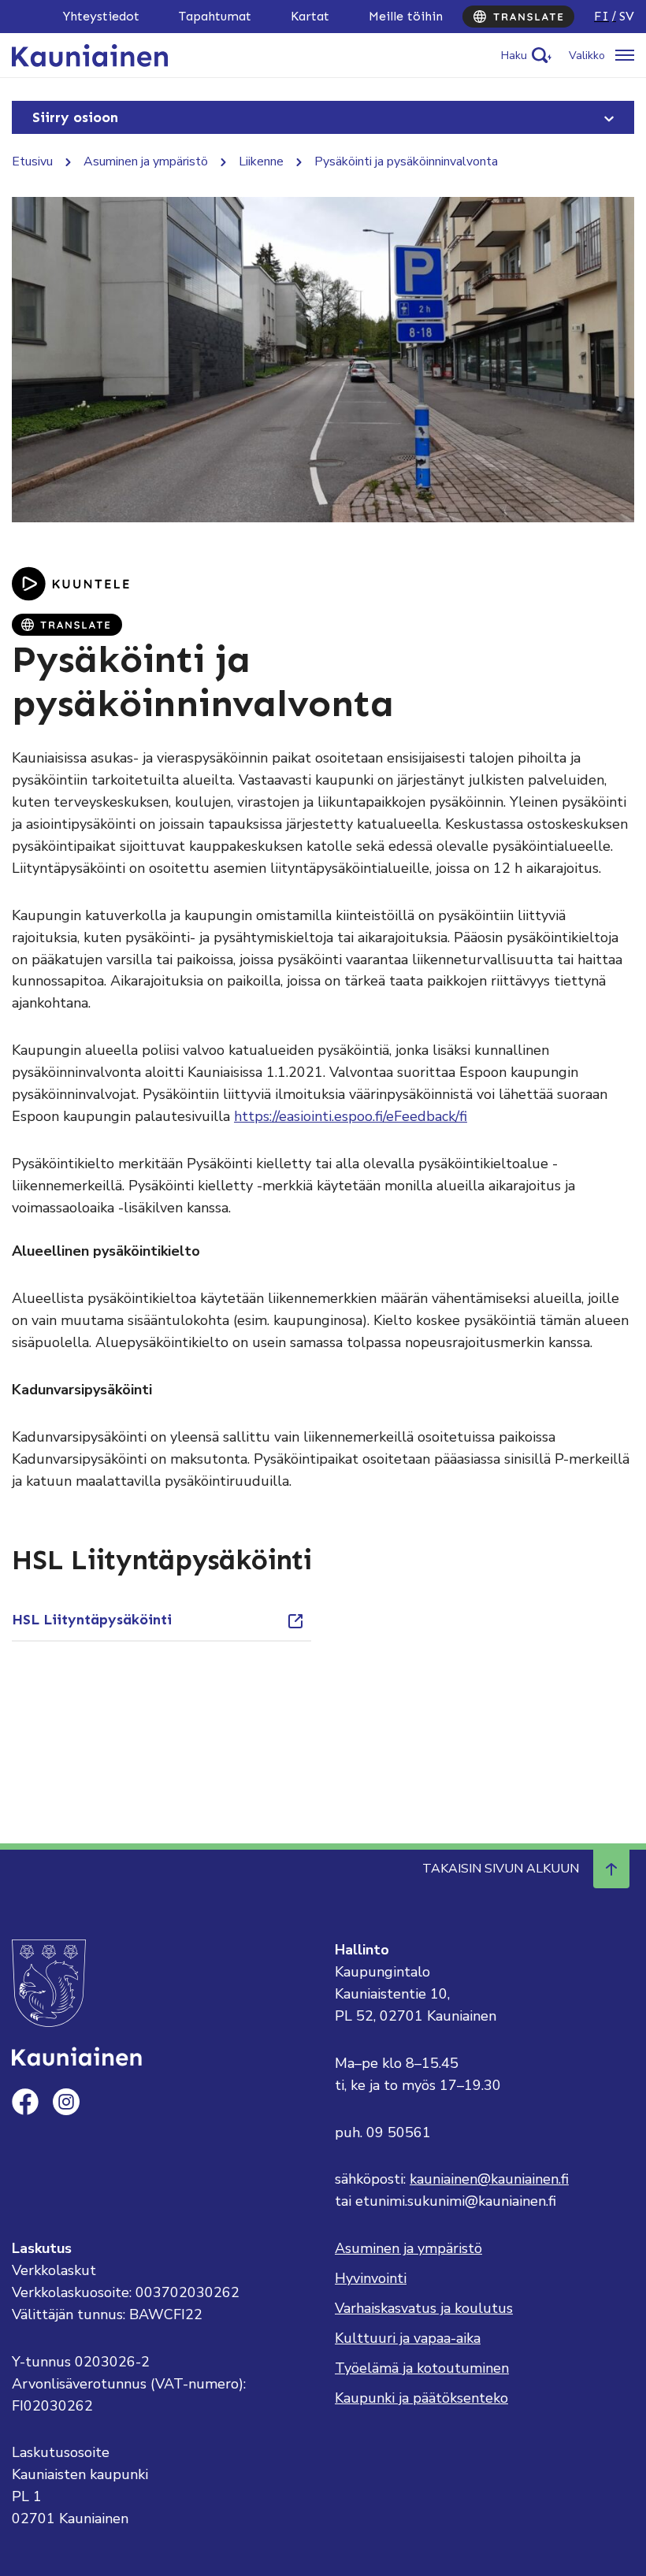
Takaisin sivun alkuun (501, 1869)
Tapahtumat (215, 16)
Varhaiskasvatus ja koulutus (424, 2308)
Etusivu (32, 161)
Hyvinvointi (371, 2278)
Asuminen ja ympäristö (146, 161)
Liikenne (261, 161)
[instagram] (66, 2102)
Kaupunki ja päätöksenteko (421, 2398)
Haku (514, 56)
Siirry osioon (75, 117)
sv (627, 16)
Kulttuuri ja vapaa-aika (408, 2338)
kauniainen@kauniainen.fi (489, 2179)
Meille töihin (406, 16)
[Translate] (518, 17)
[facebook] (25, 2102)
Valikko (587, 56)
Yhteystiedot (101, 16)
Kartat (310, 16)
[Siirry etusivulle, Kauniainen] (90, 54)
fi (601, 16)
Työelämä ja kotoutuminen (422, 2368)
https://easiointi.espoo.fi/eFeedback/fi (351, 1116)
